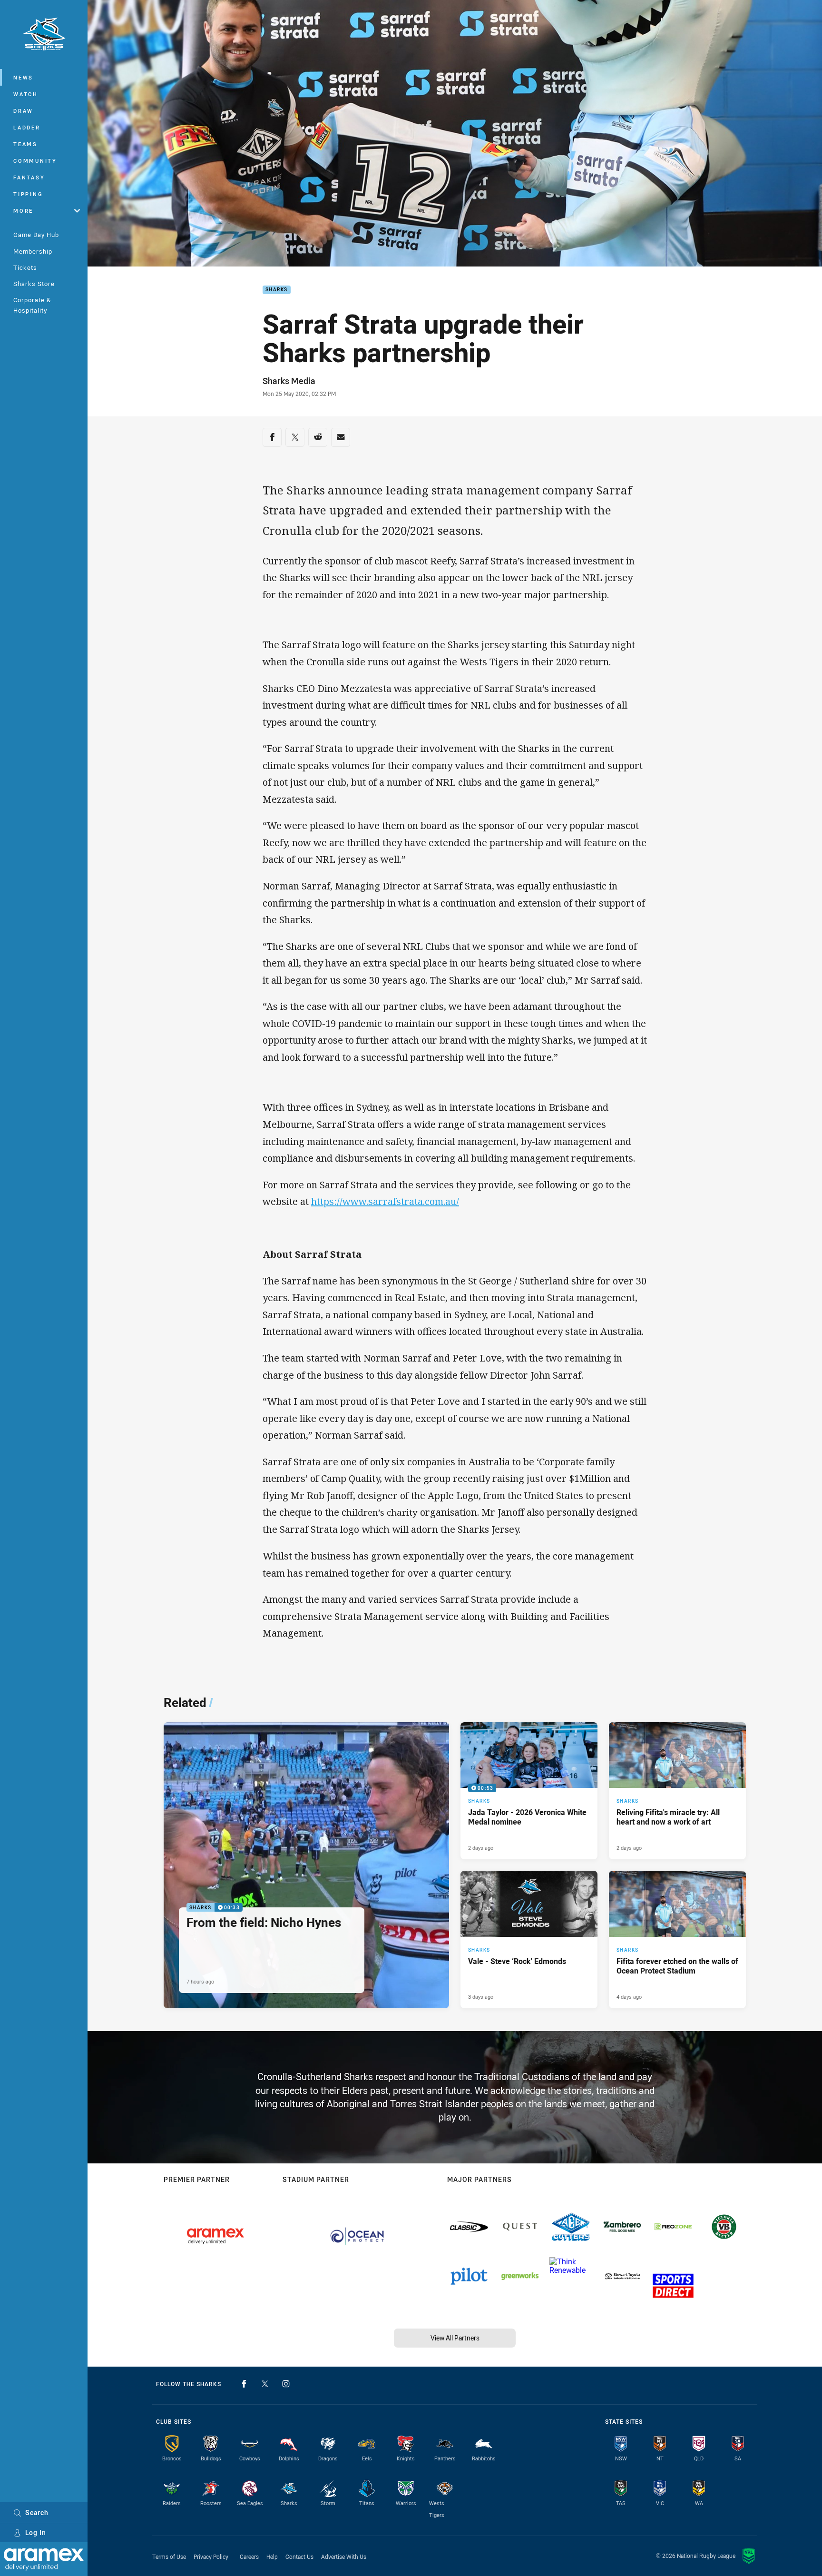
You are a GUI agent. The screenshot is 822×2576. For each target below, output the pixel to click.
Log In (36, 2532)
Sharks (277, 290)
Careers (249, 2556)
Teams (25, 144)
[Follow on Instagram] (286, 2384)
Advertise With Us (344, 2556)
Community (35, 161)
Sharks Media (289, 381)
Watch (26, 94)
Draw (23, 111)
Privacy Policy (211, 2556)
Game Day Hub (36, 235)
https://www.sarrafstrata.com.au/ (385, 1201)
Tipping (28, 194)
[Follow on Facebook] (244, 2384)
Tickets (25, 267)
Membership (33, 251)
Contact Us (299, 2556)
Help (272, 2556)
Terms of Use (169, 2556)
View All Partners (455, 2338)
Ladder (27, 127)
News (23, 77)
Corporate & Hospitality (32, 305)
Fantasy (29, 177)
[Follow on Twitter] (265, 2384)
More (23, 211)
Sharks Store (34, 284)
